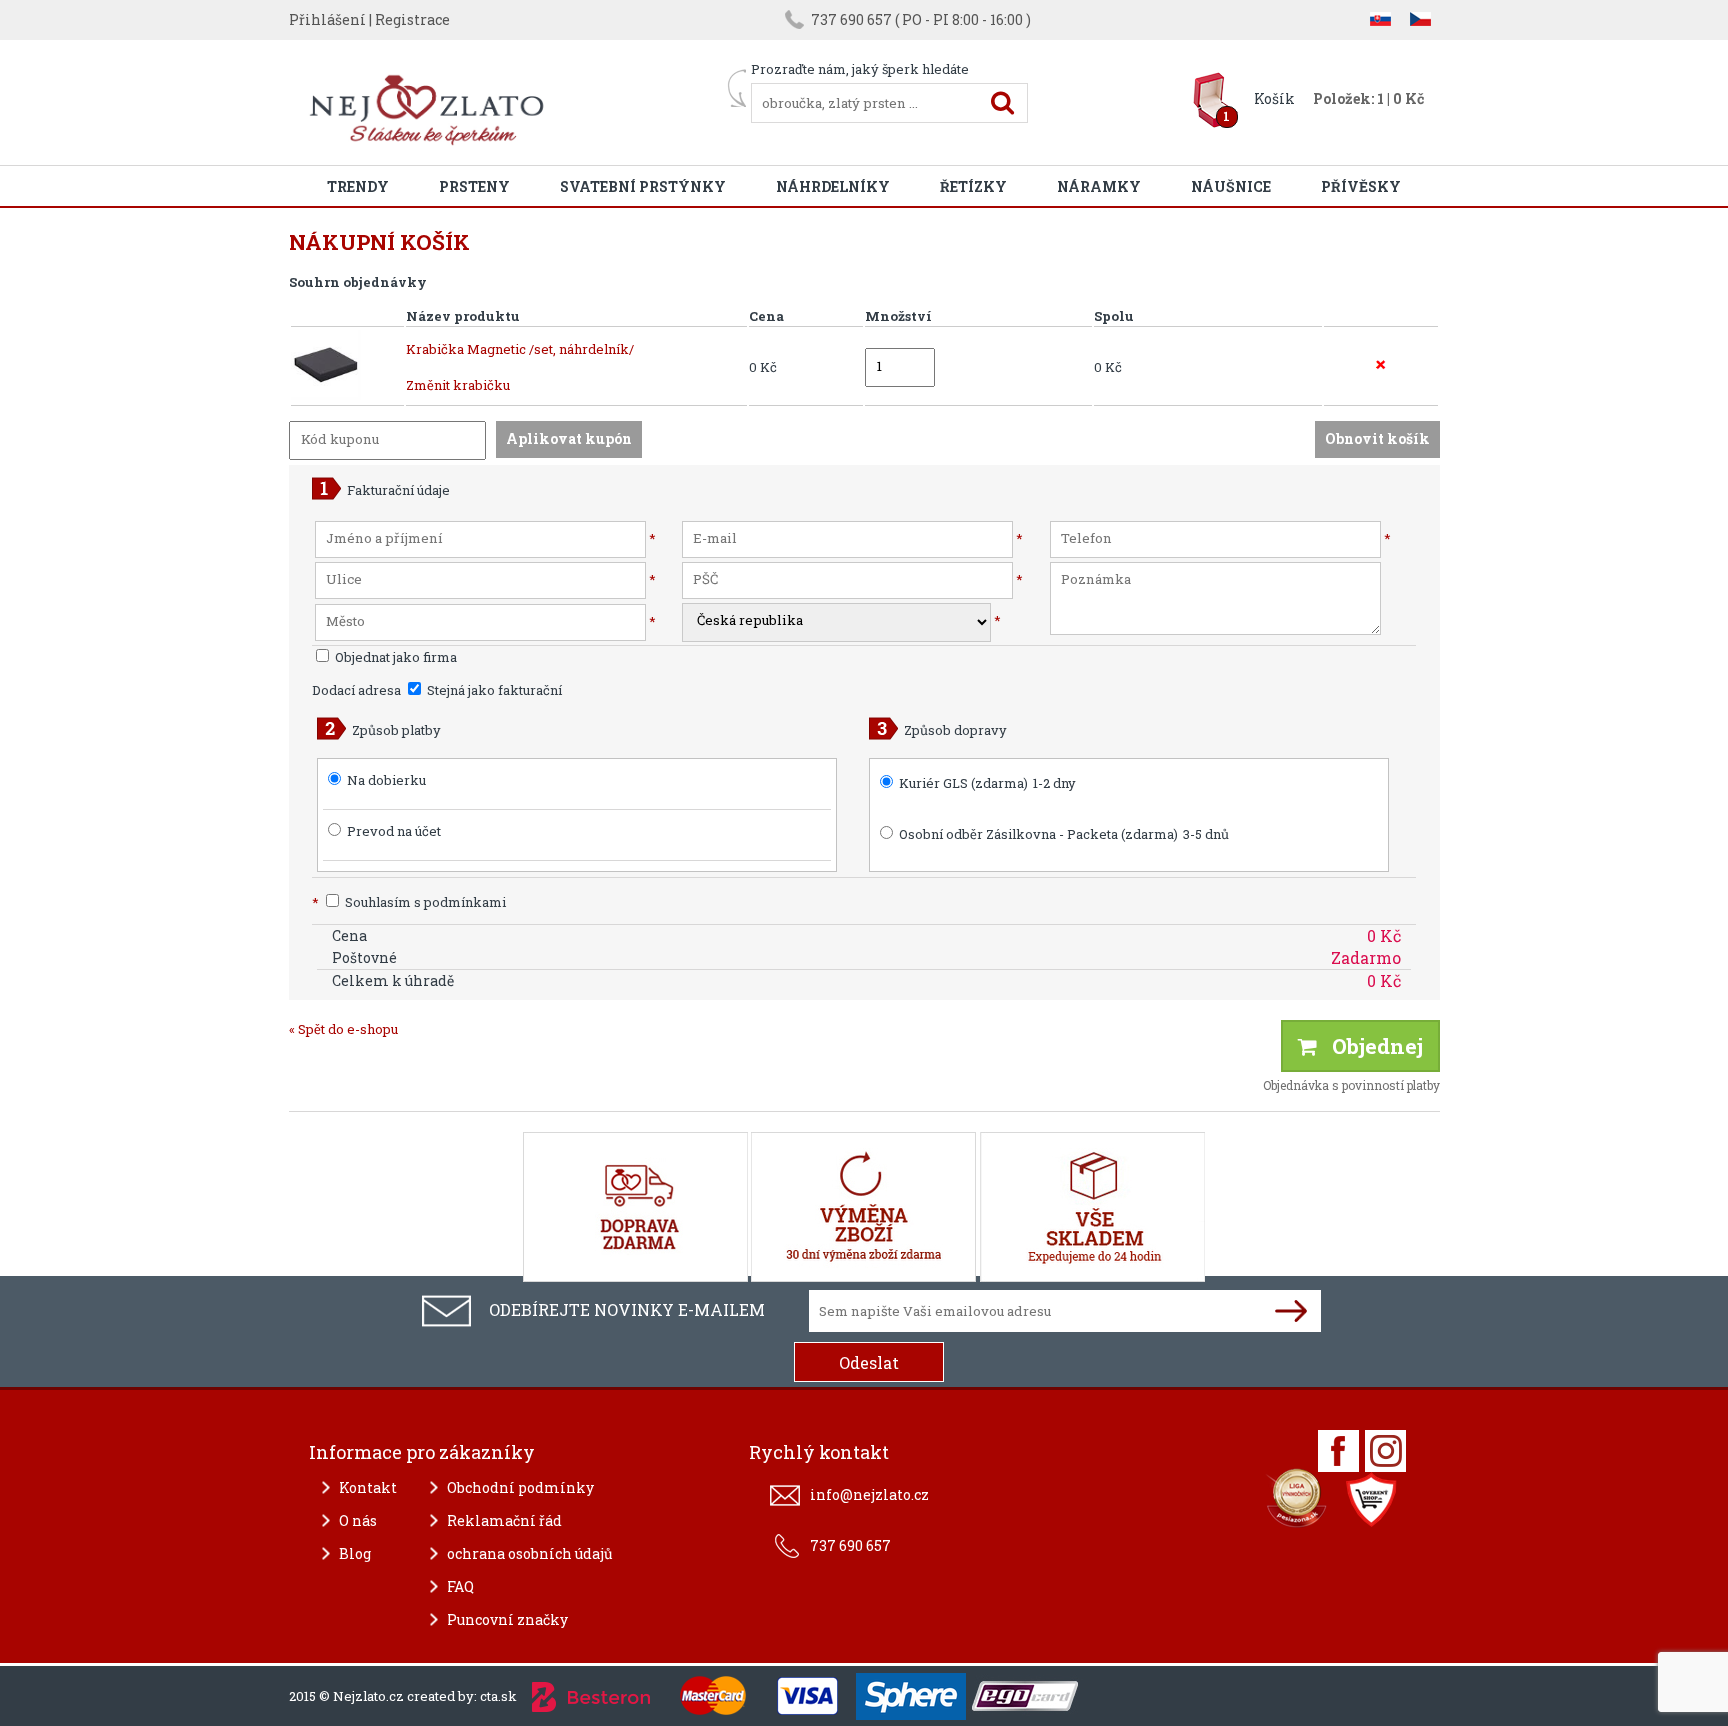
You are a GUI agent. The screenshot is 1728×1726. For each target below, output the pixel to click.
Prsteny (474, 186)
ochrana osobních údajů (530, 1553)
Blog (355, 1553)
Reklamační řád (504, 1520)
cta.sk (498, 1696)
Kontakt (368, 1487)
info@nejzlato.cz (869, 1494)
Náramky (1099, 186)
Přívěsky (1361, 186)
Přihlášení (327, 19)
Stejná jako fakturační (493, 690)
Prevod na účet (394, 831)
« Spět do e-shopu (343, 1029)
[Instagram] (1385, 1451)
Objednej (1370, 1046)
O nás (358, 1520)
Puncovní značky (507, 1619)
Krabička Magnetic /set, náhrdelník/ (520, 349)
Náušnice (1231, 186)
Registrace (412, 19)
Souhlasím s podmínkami (409, 902)
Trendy (358, 186)
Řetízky (973, 186)
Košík (1274, 98)
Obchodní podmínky (520, 1487)
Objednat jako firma (394, 657)
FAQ (460, 1586)
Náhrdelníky (833, 186)
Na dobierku (386, 780)
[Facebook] (1338, 1451)
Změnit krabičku (458, 385)
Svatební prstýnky (643, 186)
